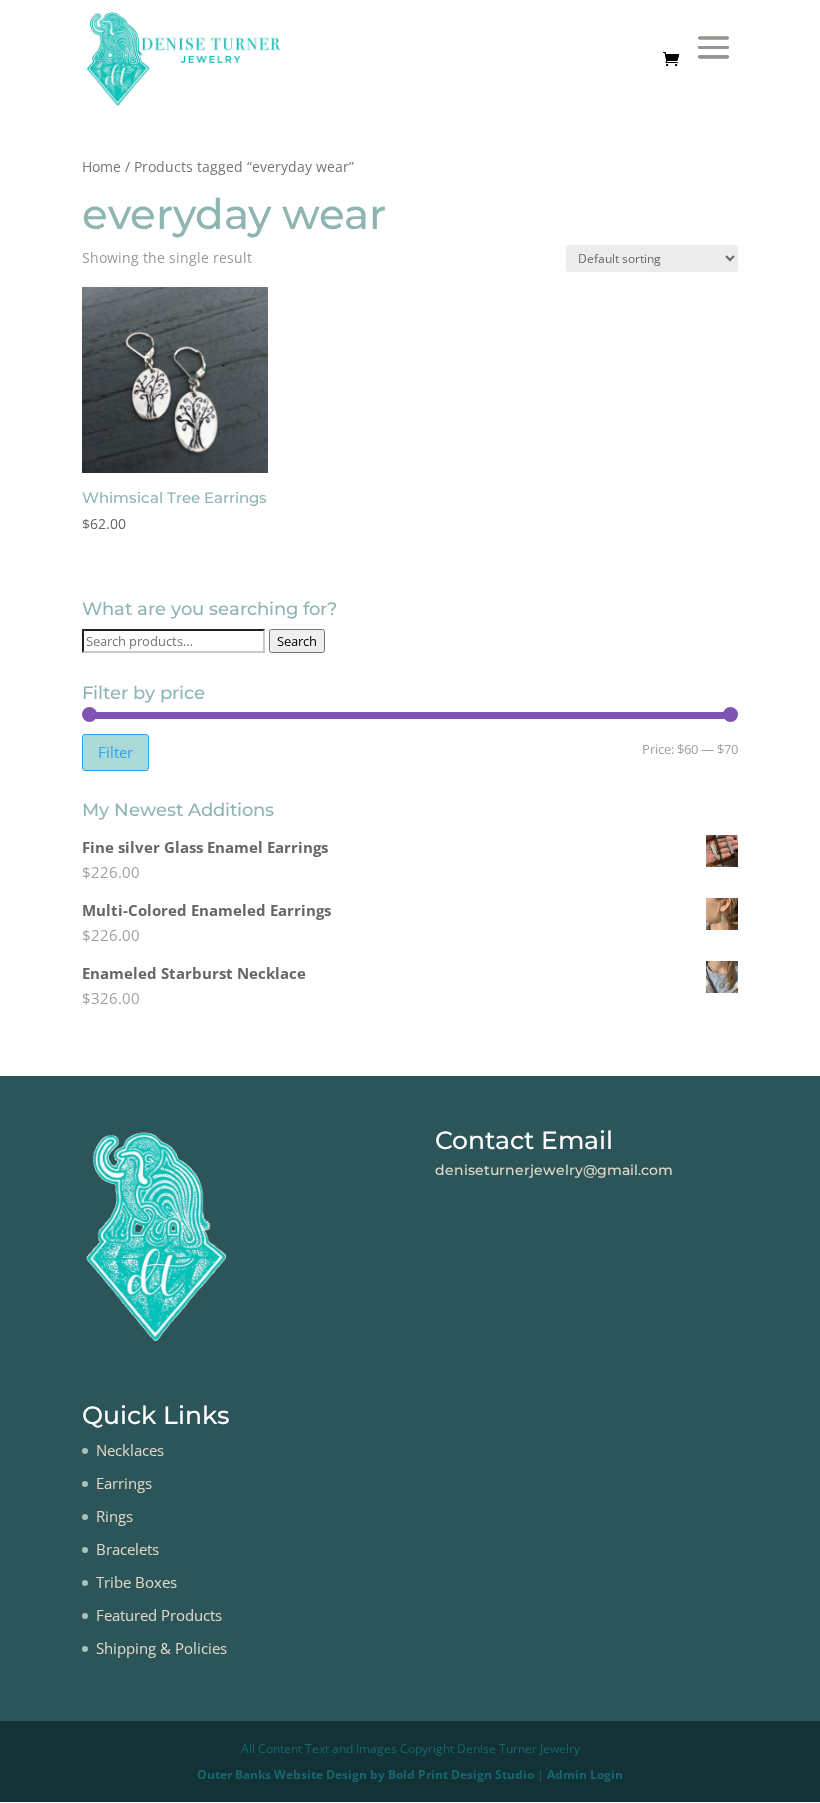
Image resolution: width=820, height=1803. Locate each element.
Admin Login (585, 1774)
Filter (115, 752)
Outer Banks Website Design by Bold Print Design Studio (365, 1774)
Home (101, 166)
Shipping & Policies (161, 1648)
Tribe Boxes (136, 1582)
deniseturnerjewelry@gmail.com (554, 1170)
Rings (114, 1516)
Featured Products (159, 1615)
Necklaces (130, 1450)
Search (297, 641)
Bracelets (127, 1549)
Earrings (124, 1483)
